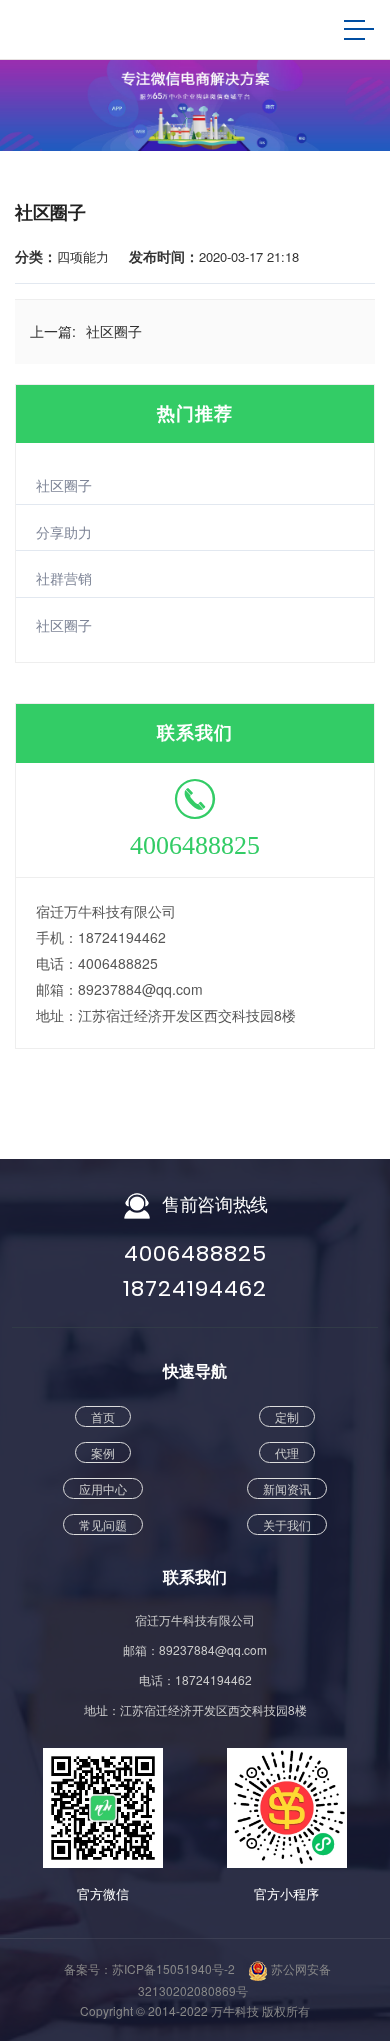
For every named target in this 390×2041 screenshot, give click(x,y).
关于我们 (287, 1524)
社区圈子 (64, 485)
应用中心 (103, 1488)
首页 (103, 1416)
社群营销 (64, 578)
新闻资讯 (287, 1488)
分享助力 (64, 532)
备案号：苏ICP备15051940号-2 (149, 1968)
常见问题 (103, 1524)
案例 (103, 1452)
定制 (287, 1416)
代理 (287, 1452)
